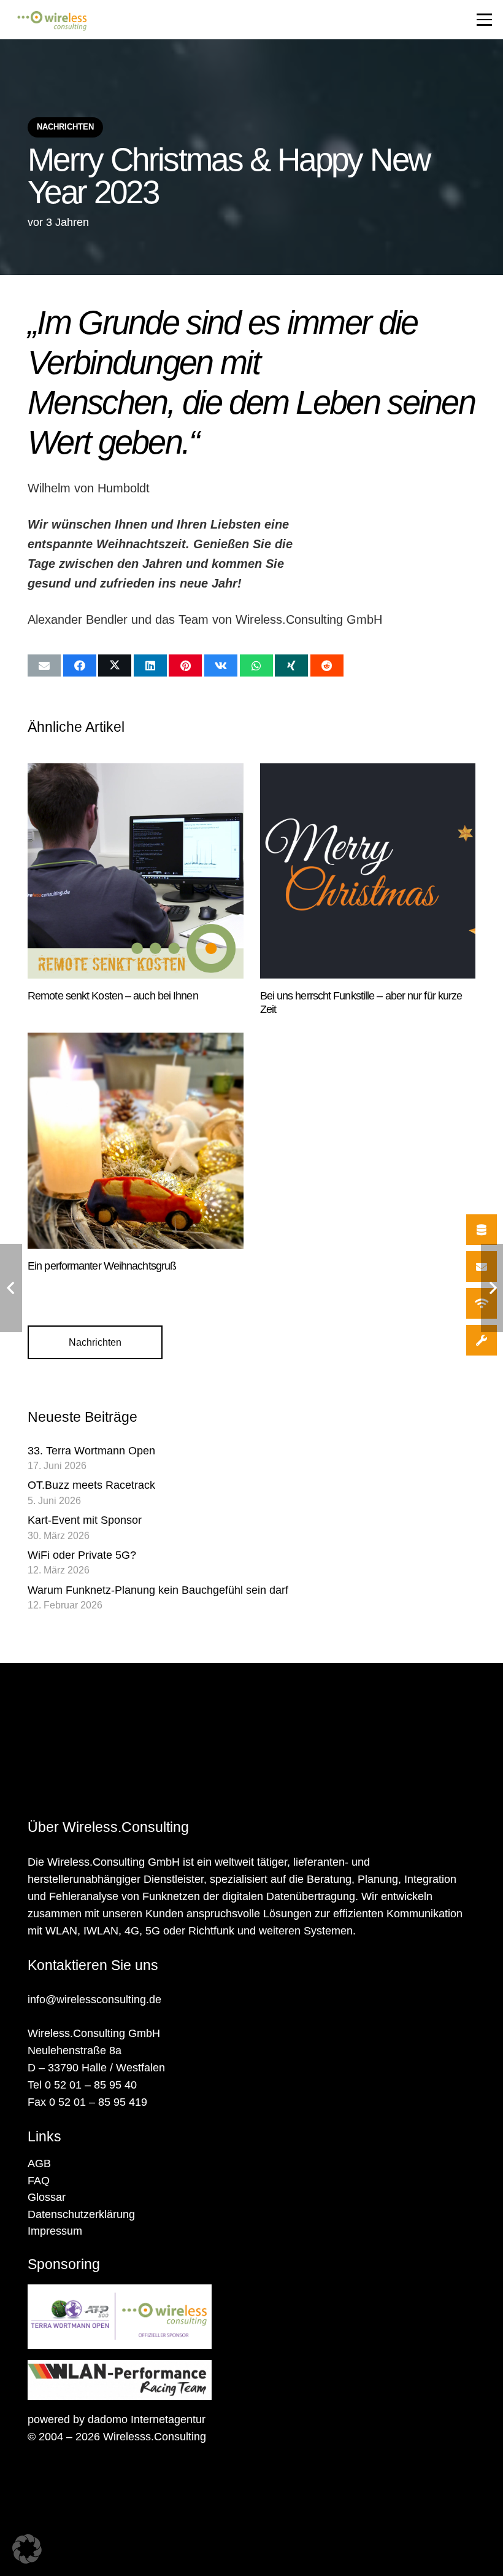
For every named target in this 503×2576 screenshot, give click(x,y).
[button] (484, 19)
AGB (39, 2163)
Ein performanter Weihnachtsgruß (102, 1266)
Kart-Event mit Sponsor (85, 1520)
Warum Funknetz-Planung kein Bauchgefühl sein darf (158, 1590)
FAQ (39, 2181)
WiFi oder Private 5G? (82, 1555)
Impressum (55, 2231)
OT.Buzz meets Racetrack (91, 1485)
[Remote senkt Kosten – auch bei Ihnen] (136, 871)
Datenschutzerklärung (81, 2214)
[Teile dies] (80, 665)
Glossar (47, 2197)
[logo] (52, 21)
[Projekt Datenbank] (482, 1230)
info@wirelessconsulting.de (94, 2000)
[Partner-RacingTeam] (251, 2380)
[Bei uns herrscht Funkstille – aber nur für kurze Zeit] (368, 871)
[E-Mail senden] (44, 665)
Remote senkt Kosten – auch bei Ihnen (113, 996)
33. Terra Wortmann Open (91, 1451)
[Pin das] (185, 665)
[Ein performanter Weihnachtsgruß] (136, 1141)
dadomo (108, 2419)
